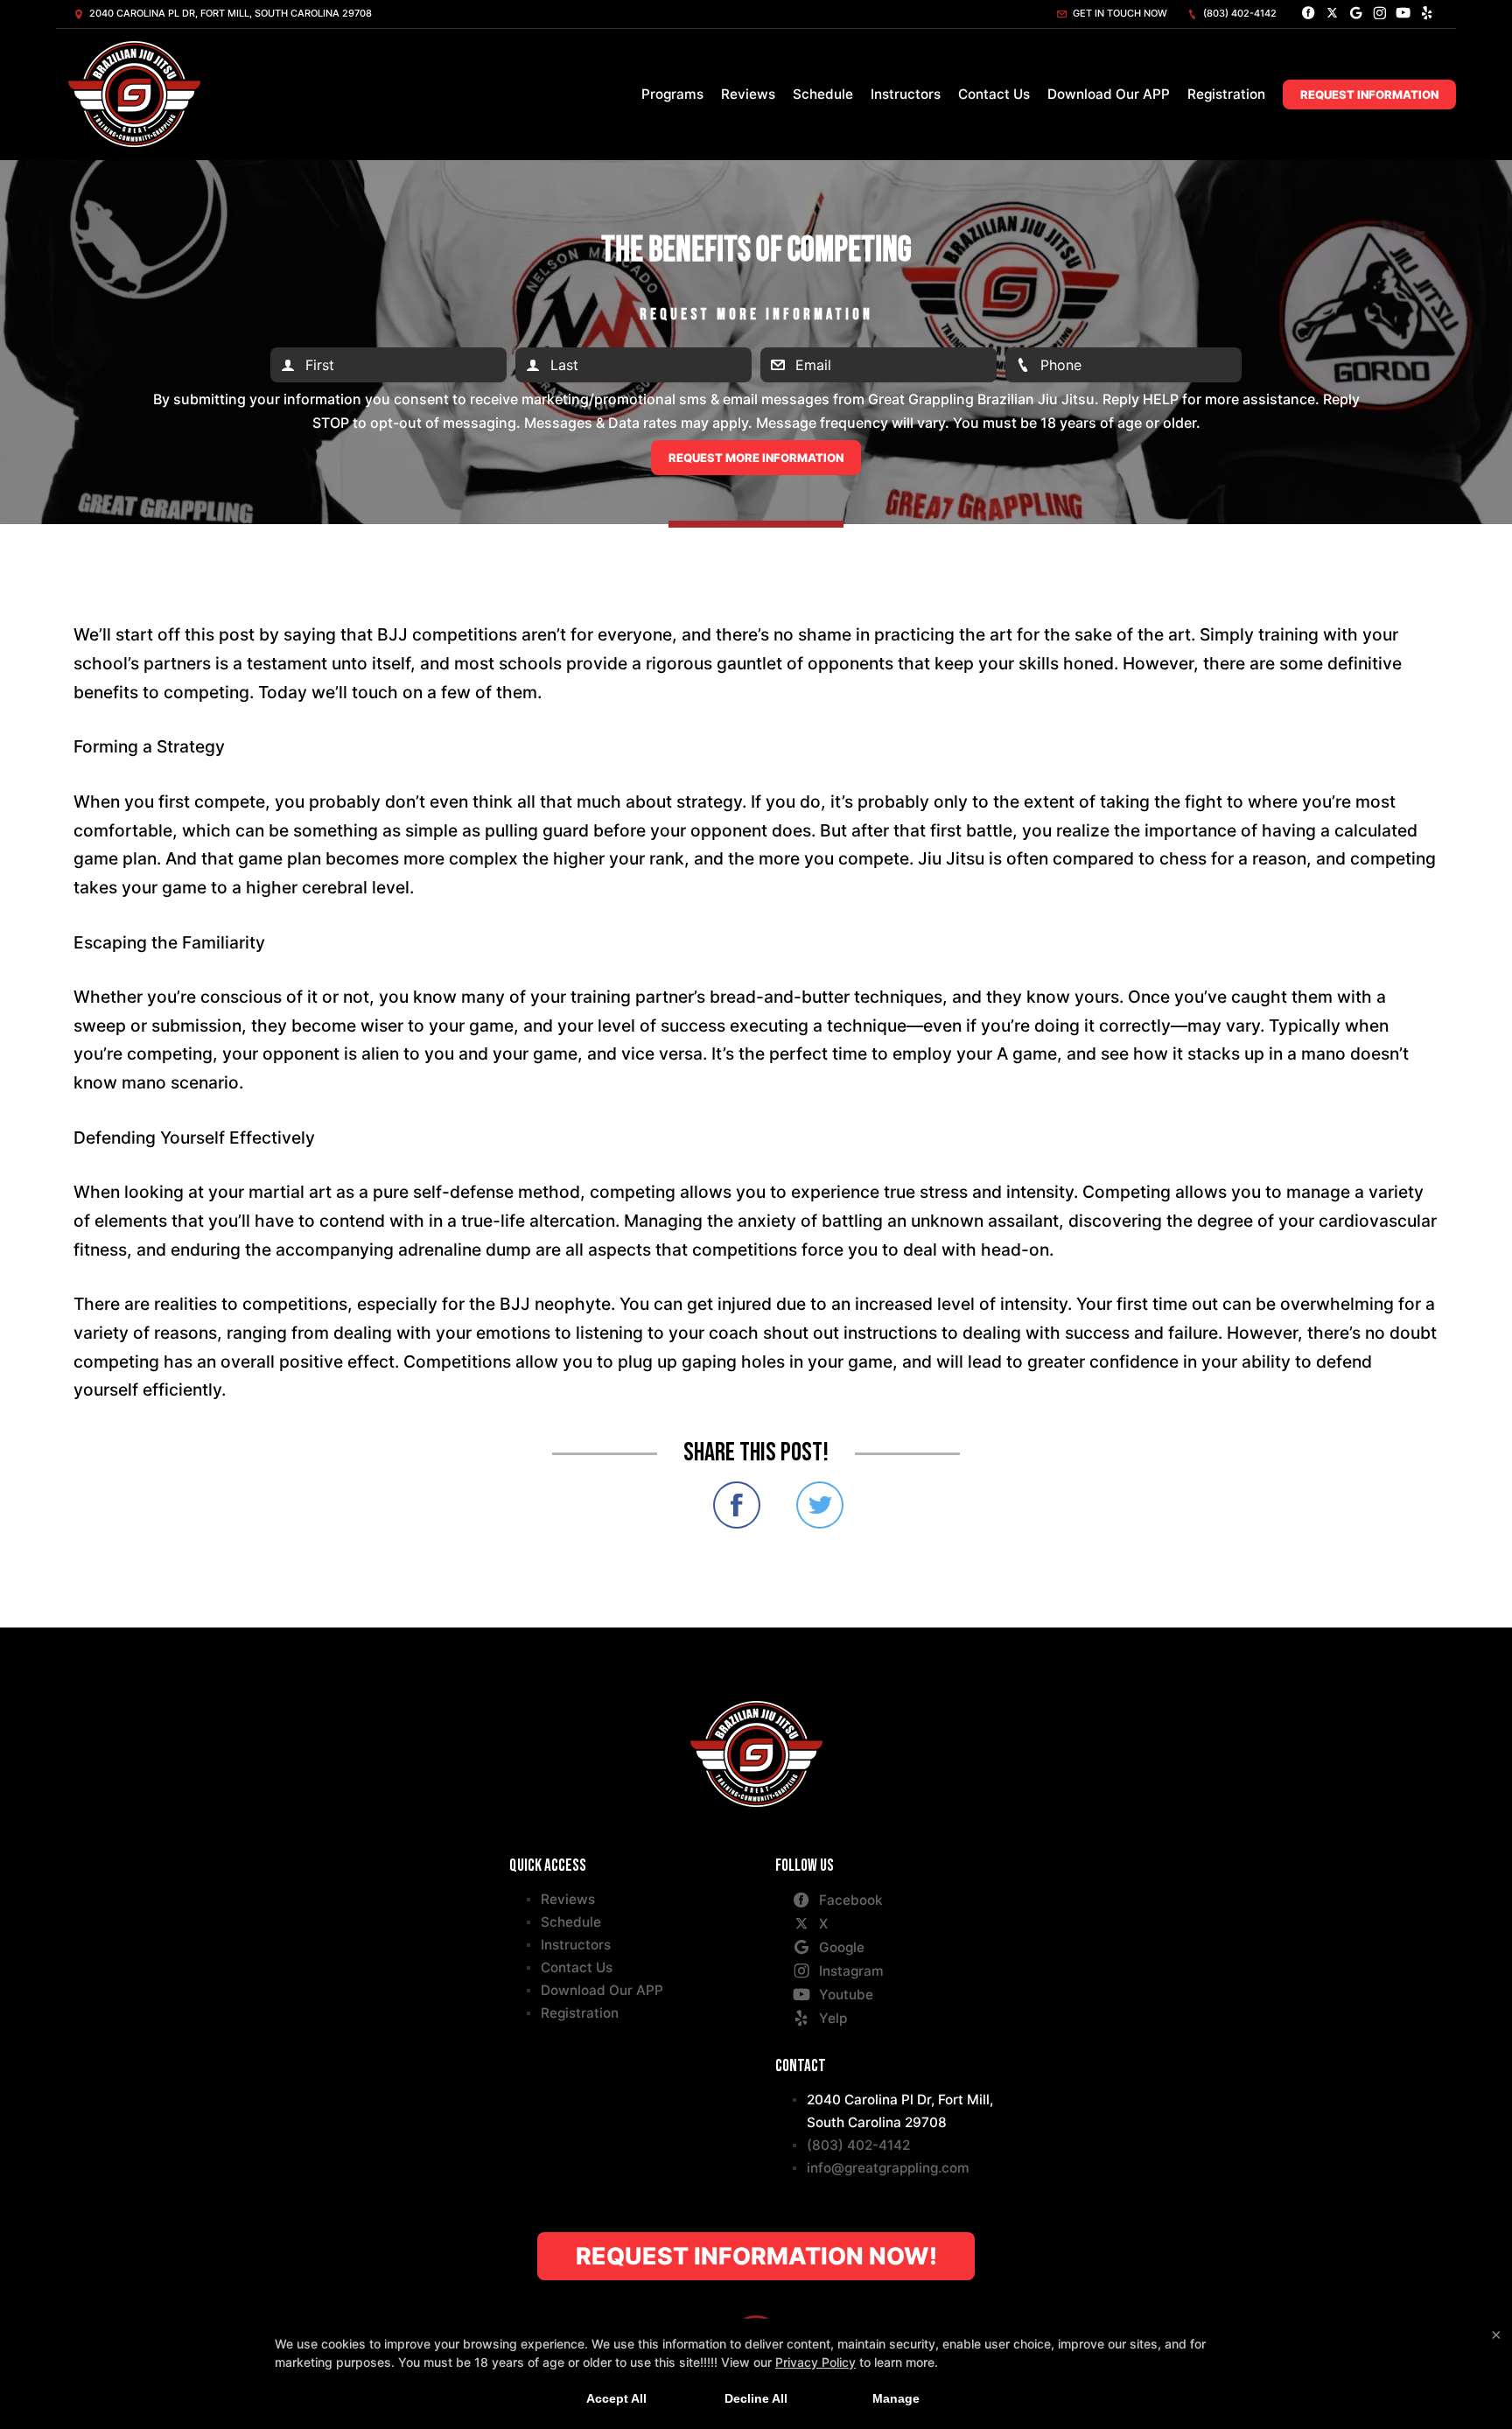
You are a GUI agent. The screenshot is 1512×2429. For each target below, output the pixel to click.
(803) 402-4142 (1239, 13)
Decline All (756, 2398)
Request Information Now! (756, 2256)
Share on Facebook (737, 1505)
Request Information (1369, 94)
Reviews (748, 94)
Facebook (851, 1900)
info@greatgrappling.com (888, 2168)
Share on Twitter (820, 1505)
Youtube (846, 1995)
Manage (896, 2398)
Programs (672, 94)
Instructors (906, 94)
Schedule (823, 94)
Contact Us (994, 94)
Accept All (616, 2398)
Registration (1226, 94)
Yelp (833, 2018)
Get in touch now (1119, 13)
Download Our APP (1109, 94)
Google (842, 1947)
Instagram (851, 1971)
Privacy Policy (815, 2362)
